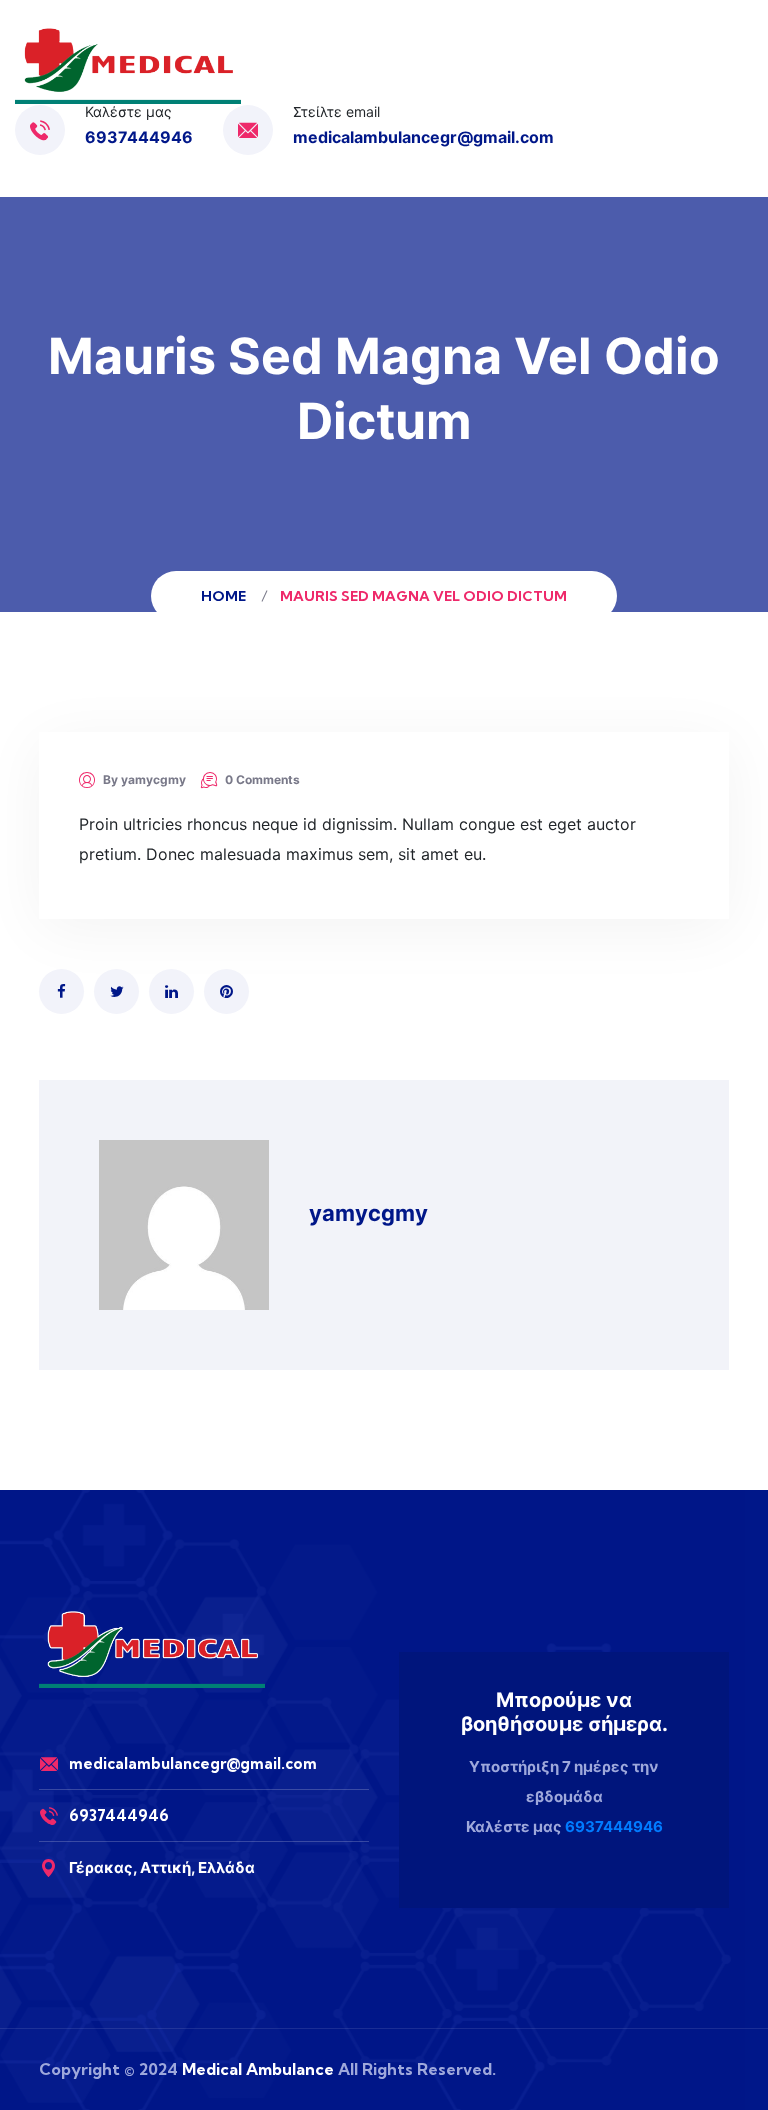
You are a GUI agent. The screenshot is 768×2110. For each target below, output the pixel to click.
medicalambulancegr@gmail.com (423, 137)
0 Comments (262, 779)
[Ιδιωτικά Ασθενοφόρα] (128, 65)
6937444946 (139, 137)
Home (226, 596)
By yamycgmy (144, 779)
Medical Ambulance (258, 2069)
